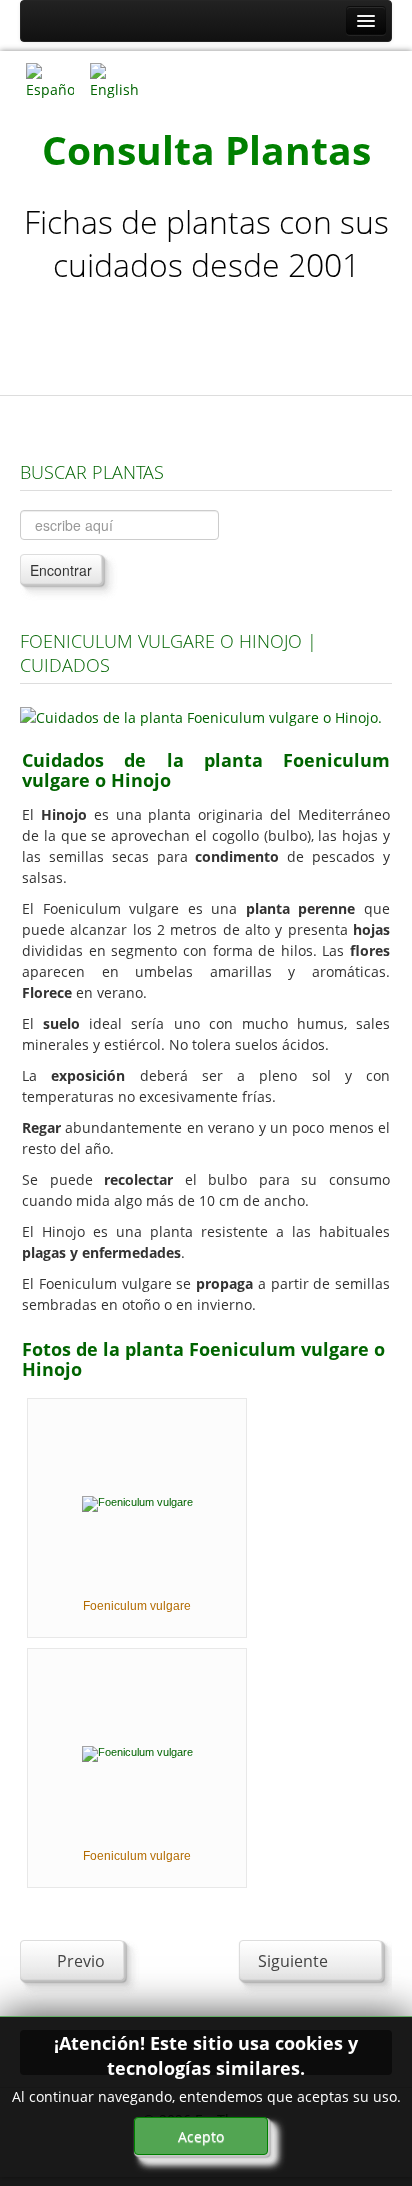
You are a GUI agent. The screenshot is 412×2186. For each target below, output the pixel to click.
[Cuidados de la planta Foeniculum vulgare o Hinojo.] (201, 715)
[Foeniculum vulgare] (137, 1503)
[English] (114, 79)
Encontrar (61, 570)
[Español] (50, 79)
